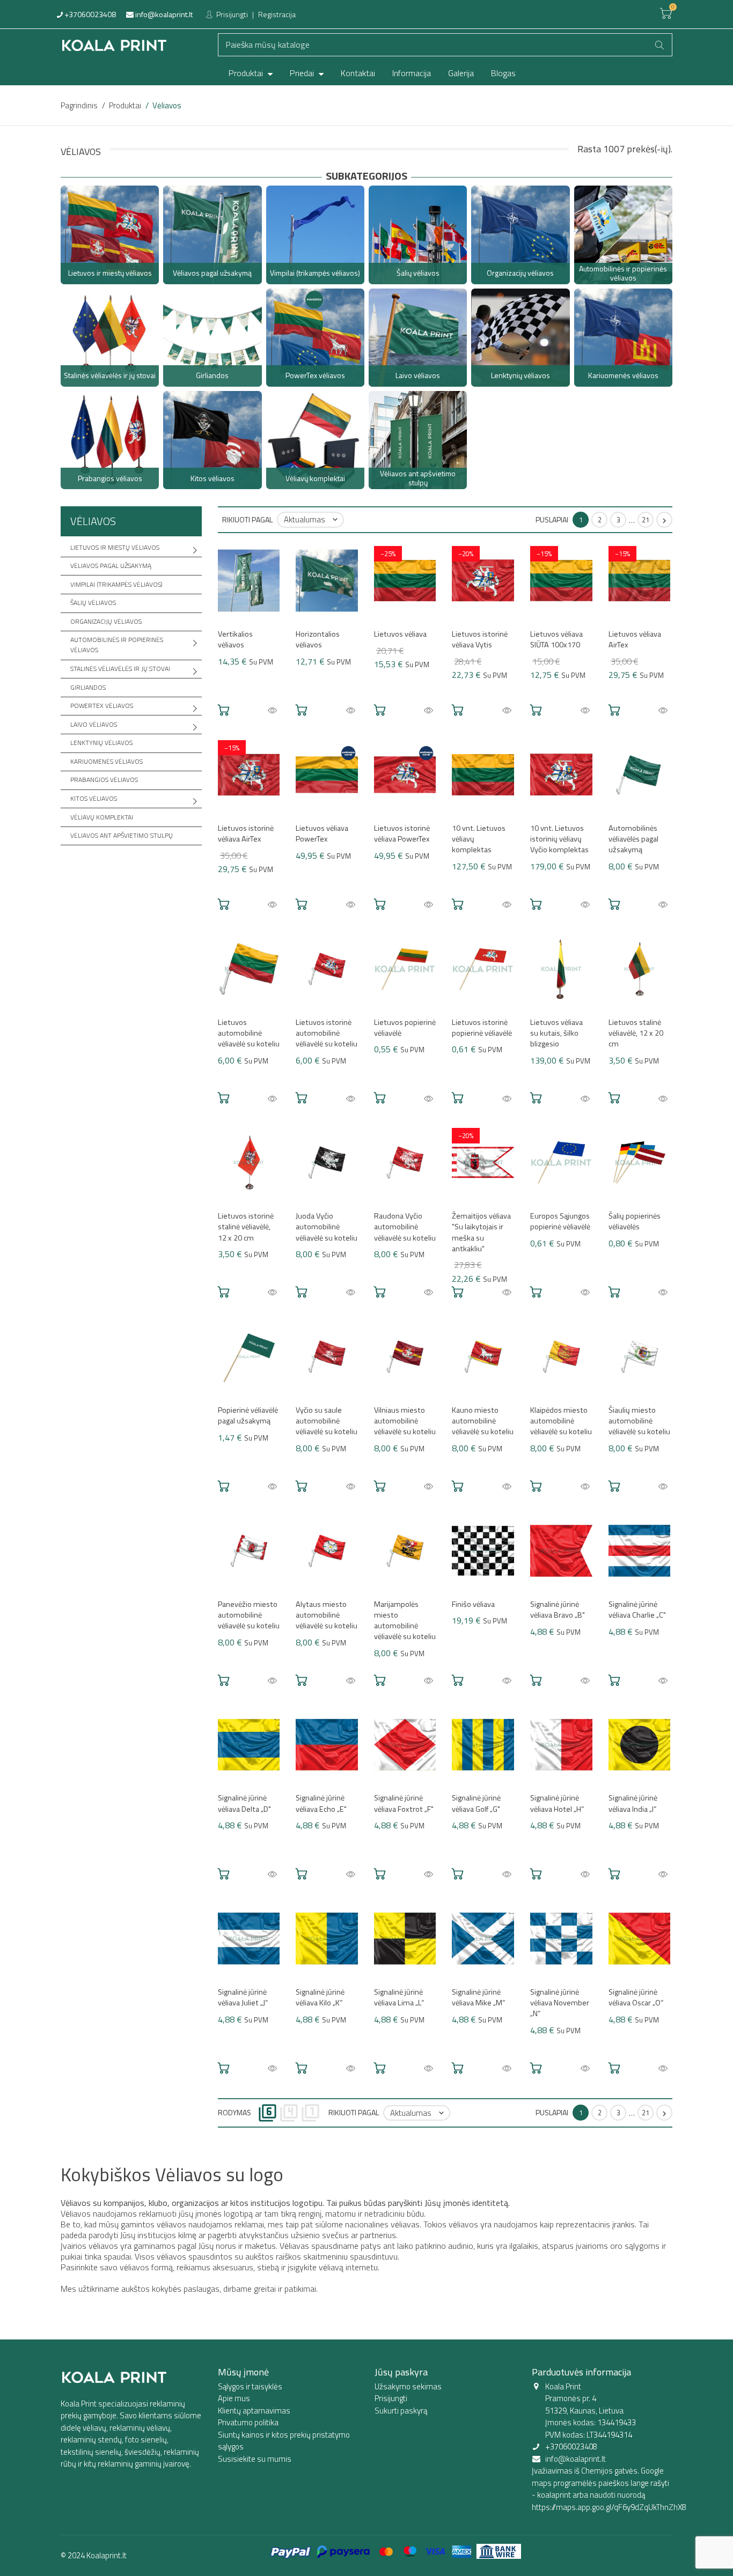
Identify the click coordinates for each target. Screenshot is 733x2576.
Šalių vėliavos (93, 603)
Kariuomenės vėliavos (107, 761)
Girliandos (88, 687)
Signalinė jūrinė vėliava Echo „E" (321, 1803)
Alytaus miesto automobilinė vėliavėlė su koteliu (327, 1615)
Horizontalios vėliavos (318, 639)
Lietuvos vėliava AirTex (635, 639)
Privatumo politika (248, 2422)
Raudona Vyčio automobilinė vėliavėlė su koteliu (405, 1227)
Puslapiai (552, 519)
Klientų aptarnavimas (254, 2411)
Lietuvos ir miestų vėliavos (115, 547)
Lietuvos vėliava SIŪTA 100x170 (556, 639)
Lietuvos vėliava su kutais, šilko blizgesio (556, 1033)
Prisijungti (231, 14)
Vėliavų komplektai (102, 817)
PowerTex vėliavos (102, 706)
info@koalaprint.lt (163, 14)
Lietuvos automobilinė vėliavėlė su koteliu (249, 1033)
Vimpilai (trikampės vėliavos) (116, 584)
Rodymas (234, 2112)
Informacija (412, 73)
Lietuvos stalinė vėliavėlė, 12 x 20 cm (636, 1033)
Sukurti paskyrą (401, 2411)
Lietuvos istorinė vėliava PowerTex (402, 833)
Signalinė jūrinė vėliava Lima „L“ (399, 1997)
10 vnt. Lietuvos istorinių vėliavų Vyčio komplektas (559, 839)
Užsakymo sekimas (408, 2386)
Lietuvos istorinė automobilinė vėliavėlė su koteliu (327, 1033)
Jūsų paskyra (401, 2372)
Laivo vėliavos (94, 724)
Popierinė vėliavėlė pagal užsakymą (248, 1415)
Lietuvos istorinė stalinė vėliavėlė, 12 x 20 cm (246, 1227)
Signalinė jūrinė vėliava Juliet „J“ (243, 1997)
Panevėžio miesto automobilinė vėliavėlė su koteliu (249, 1615)
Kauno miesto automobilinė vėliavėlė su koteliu (483, 1421)
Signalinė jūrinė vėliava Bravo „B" (558, 1610)
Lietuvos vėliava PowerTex (322, 833)
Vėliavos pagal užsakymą (111, 566)
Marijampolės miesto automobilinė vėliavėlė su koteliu (405, 1620)
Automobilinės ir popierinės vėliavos (118, 645)
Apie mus (234, 2398)
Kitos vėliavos (94, 798)
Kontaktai (358, 73)
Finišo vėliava (473, 1604)
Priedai (303, 73)
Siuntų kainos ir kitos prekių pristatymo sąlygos (284, 2441)
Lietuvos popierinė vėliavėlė (405, 1028)
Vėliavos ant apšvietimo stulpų (122, 835)
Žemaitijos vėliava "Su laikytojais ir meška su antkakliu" (481, 1232)
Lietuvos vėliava (400, 634)
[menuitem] (251, 73)
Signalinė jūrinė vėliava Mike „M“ (478, 1997)
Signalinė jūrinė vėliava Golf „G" (476, 1803)
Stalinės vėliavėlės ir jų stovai (120, 669)
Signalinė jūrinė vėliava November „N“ (560, 2003)
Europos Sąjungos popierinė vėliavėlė (560, 1221)
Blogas (503, 73)
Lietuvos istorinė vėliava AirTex (246, 833)
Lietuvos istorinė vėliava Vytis (480, 639)
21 (646, 520)
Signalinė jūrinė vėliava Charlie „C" (637, 1610)
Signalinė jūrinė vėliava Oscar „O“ (636, 1997)
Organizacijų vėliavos (106, 621)
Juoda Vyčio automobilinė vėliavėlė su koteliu (327, 1227)
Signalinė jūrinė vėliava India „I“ (633, 1803)
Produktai (247, 73)
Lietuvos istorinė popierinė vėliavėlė (482, 1028)
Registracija (277, 14)
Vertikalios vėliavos (235, 639)
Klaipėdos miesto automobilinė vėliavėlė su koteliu (561, 1421)
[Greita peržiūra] (272, 711)
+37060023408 (89, 14)
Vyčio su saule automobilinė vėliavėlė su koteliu (327, 1421)
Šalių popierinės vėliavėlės (635, 1221)
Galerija (461, 73)
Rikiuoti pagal (247, 519)
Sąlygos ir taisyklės (250, 2386)
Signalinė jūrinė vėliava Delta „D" (244, 1803)
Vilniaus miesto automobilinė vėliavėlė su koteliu (405, 1421)
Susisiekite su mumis (255, 2459)
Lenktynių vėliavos (101, 743)
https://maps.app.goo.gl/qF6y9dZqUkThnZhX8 (609, 2507)
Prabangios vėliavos (104, 780)
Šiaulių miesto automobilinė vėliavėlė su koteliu (639, 1421)
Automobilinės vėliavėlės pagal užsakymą (633, 839)
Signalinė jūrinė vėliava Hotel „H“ (557, 1803)
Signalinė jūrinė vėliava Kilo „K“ (320, 1997)
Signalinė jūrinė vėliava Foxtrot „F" (404, 1803)
